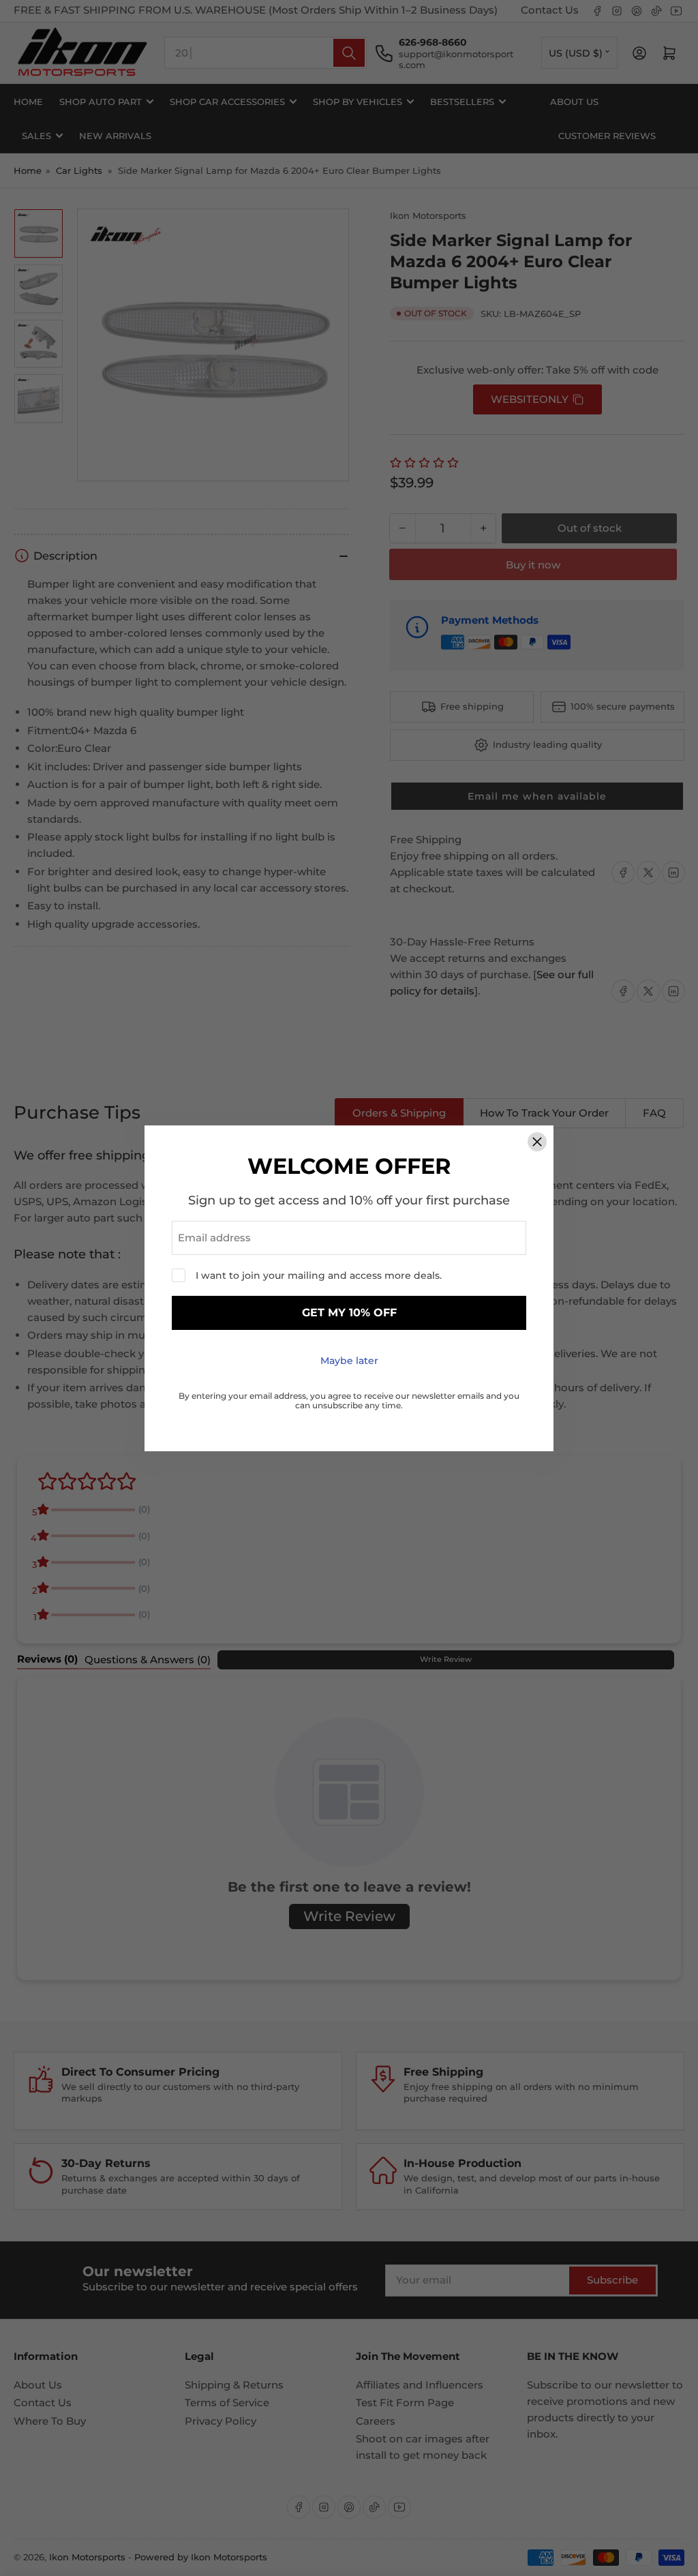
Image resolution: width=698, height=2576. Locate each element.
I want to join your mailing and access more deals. (319, 1275)
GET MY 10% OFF (349, 1313)
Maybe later (349, 1361)
